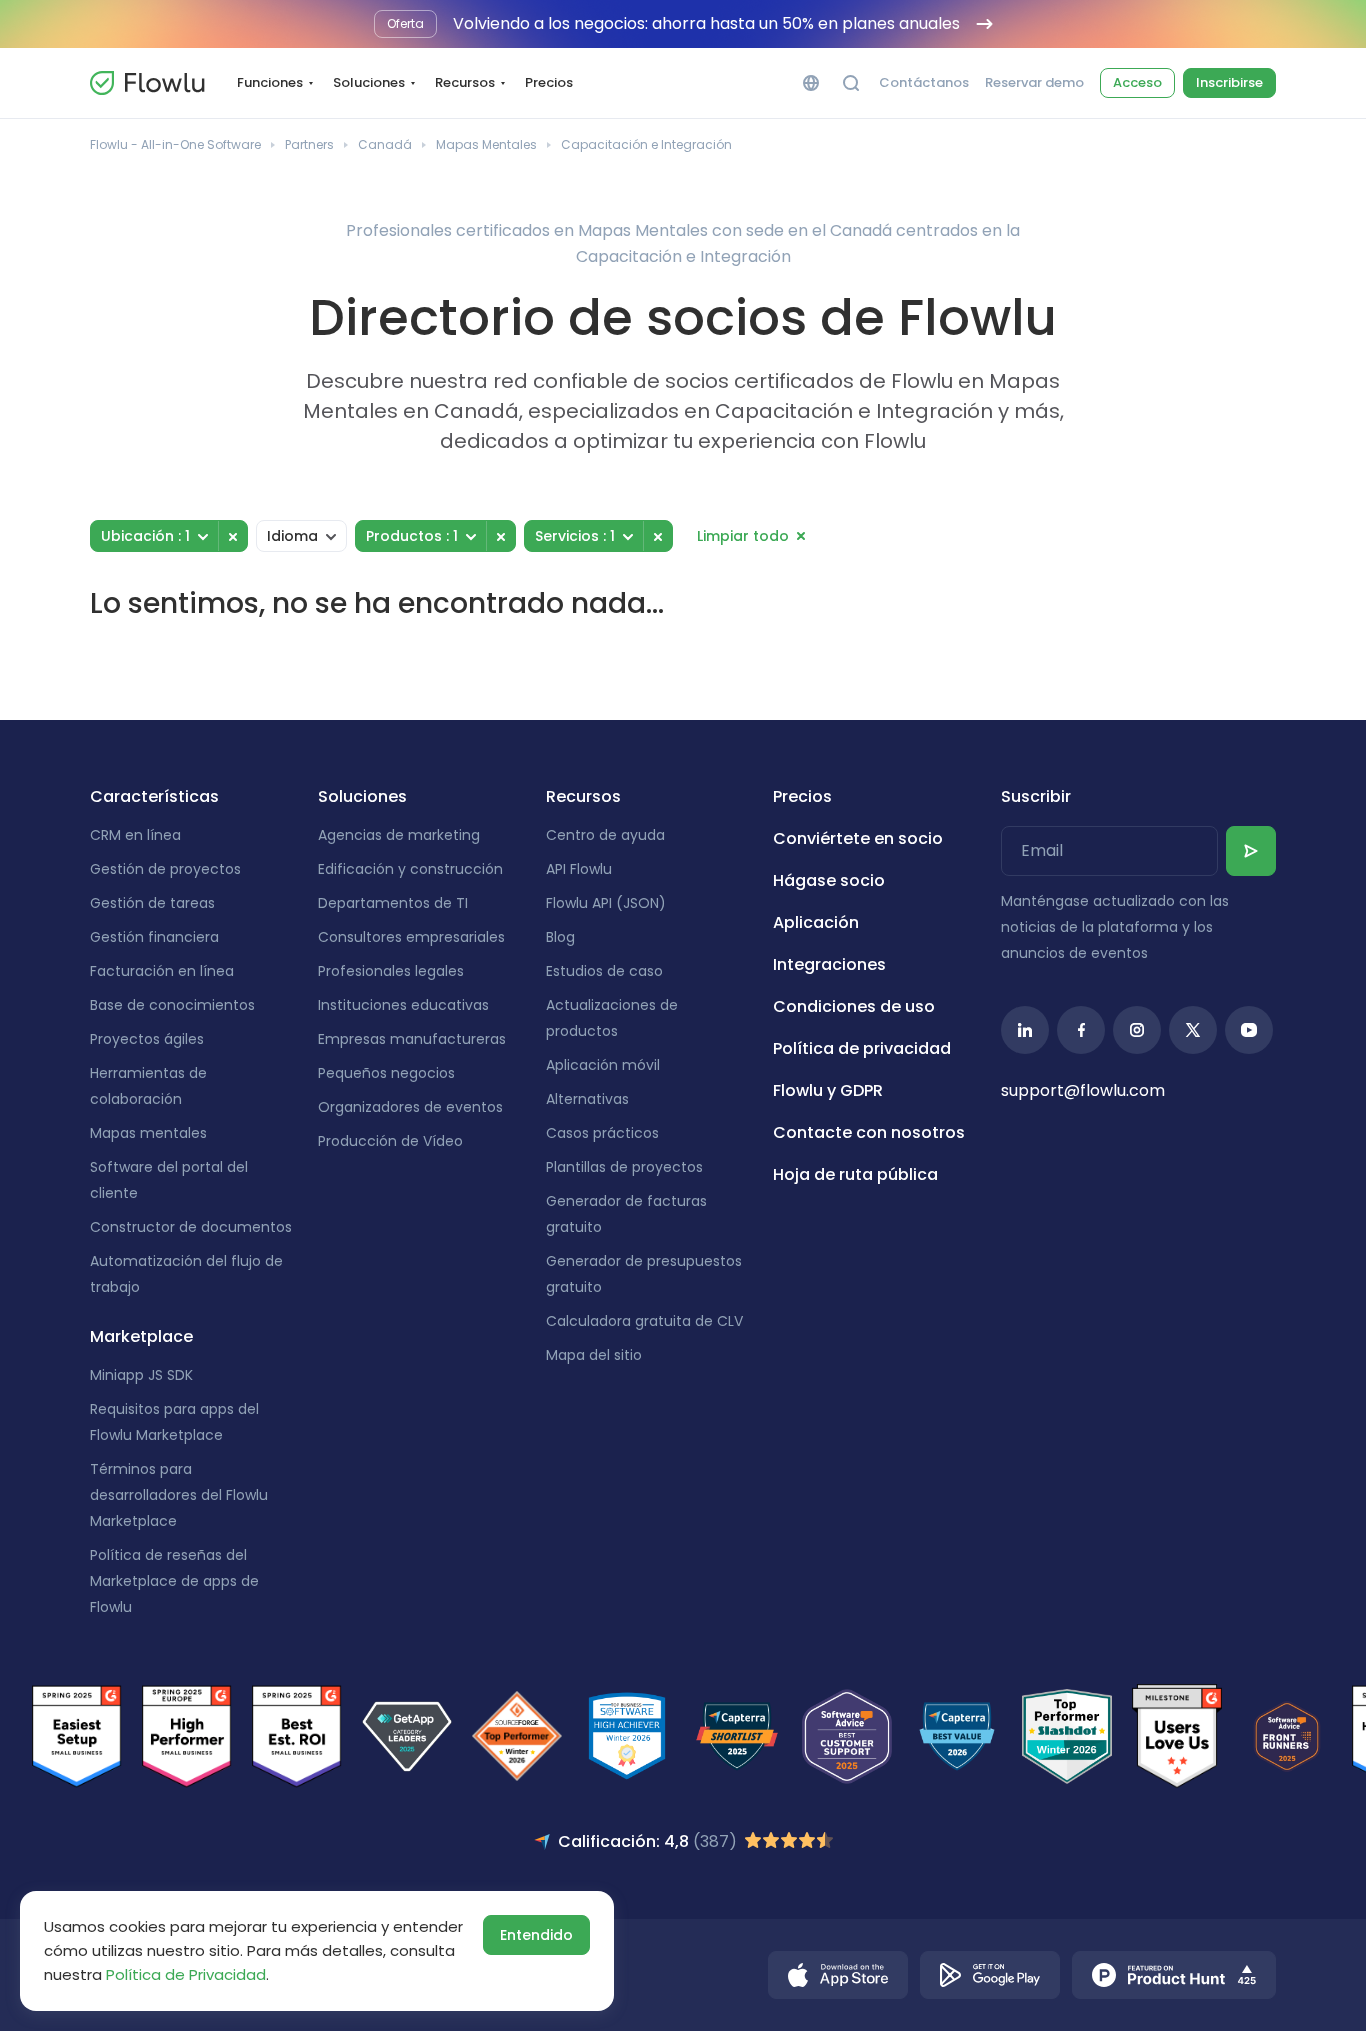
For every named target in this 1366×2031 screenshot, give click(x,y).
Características (154, 796)
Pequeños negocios (386, 1073)
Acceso (1137, 82)
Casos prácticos (602, 1133)
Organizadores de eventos (410, 1107)
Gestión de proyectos (165, 869)
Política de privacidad (862, 1048)
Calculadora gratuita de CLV (644, 1321)
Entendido (536, 1935)
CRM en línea (135, 835)
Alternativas (587, 1099)
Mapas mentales (148, 1133)
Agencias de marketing (399, 835)
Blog (560, 937)
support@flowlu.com (1083, 1090)
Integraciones (829, 964)
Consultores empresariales (411, 937)
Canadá (385, 144)
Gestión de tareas (152, 903)
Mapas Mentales (486, 144)
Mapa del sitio (594, 1355)
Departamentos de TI (393, 903)
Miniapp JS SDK (141, 1375)
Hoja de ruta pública (855, 1174)
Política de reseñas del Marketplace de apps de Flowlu (174, 1581)
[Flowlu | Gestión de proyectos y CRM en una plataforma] (147, 83)
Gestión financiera (154, 937)
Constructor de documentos (191, 1227)
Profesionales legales (391, 971)
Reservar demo (1034, 83)
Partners (309, 144)
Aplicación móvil (603, 1065)
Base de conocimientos (172, 1005)
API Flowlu (579, 869)
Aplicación (816, 922)
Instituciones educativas (403, 1005)
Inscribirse (1229, 82)
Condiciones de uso (854, 1006)
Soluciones (369, 82)
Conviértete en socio (858, 838)
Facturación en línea (162, 971)
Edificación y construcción (410, 869)
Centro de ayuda (605, 835)
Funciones (270, 82)
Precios (549, 82)
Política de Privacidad (186, 1974)
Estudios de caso (604, 971)
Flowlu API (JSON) (606, 903)
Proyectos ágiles (147, 1039)
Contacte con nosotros (869, 1132)
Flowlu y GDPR (828, 1090)
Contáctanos (924, 83)
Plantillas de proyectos (624, 1167)
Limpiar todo (743, 536)
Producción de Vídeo (390, 1141)
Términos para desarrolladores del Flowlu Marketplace (179, 1495)
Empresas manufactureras (412, 1039)
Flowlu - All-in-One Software (175, 144)
